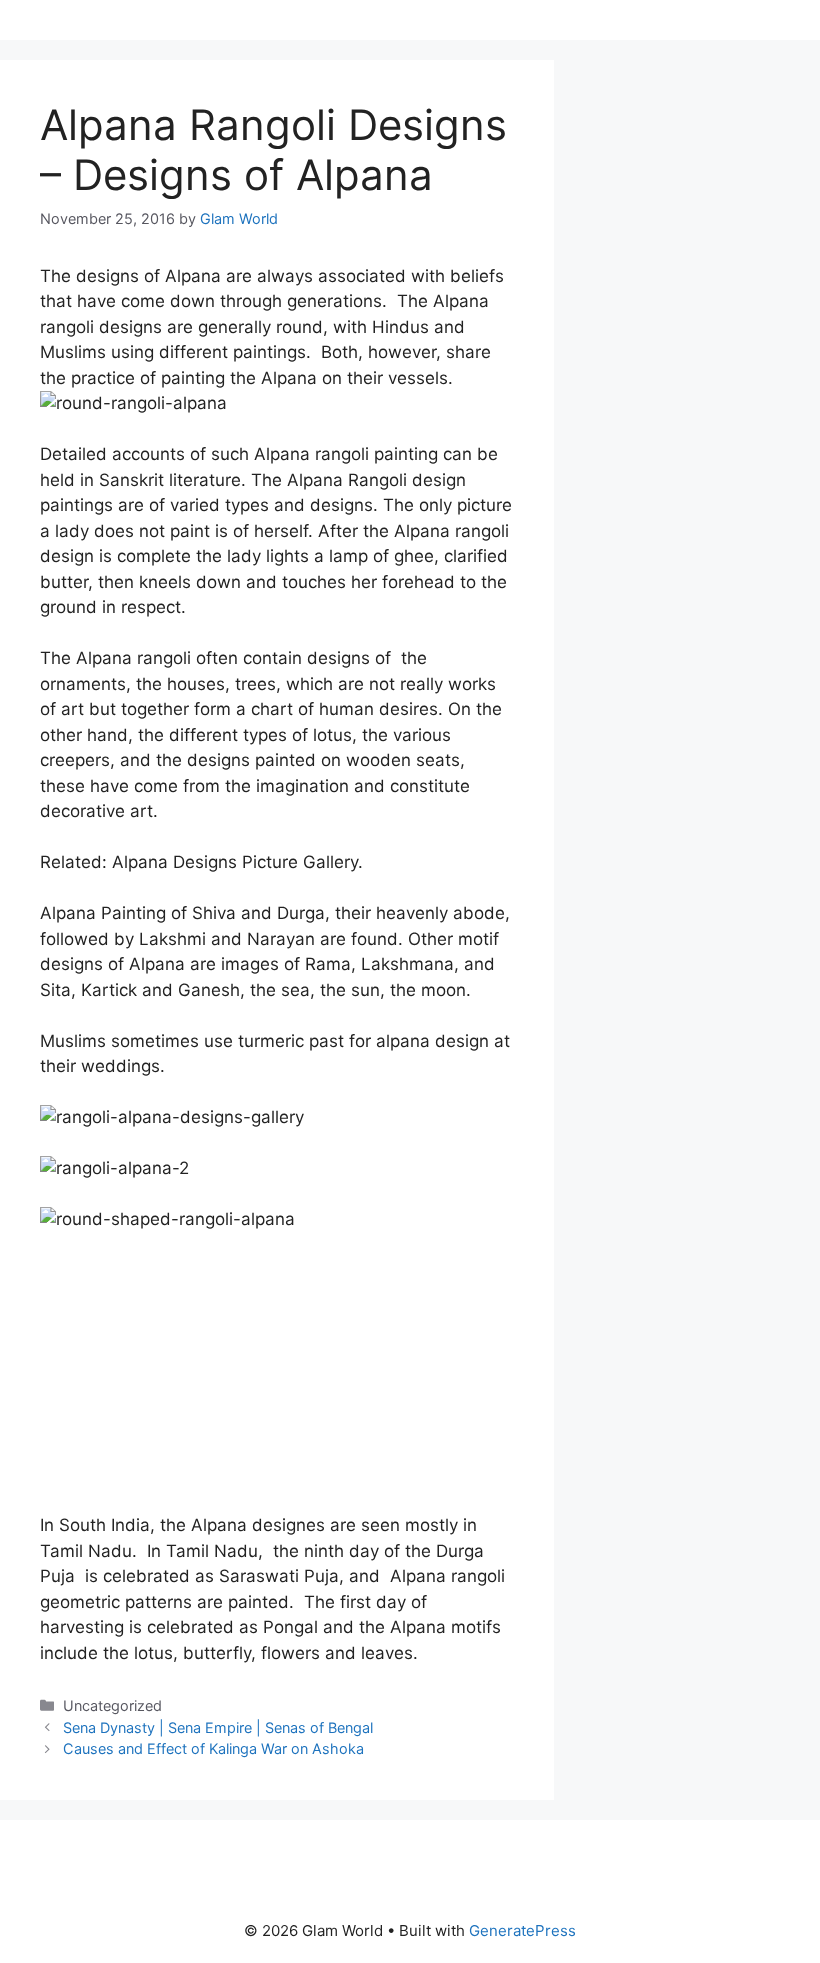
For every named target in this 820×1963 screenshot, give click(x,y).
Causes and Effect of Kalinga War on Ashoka (213, 1748)
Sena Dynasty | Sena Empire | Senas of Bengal (218, 1727)
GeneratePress (522, 1930)
